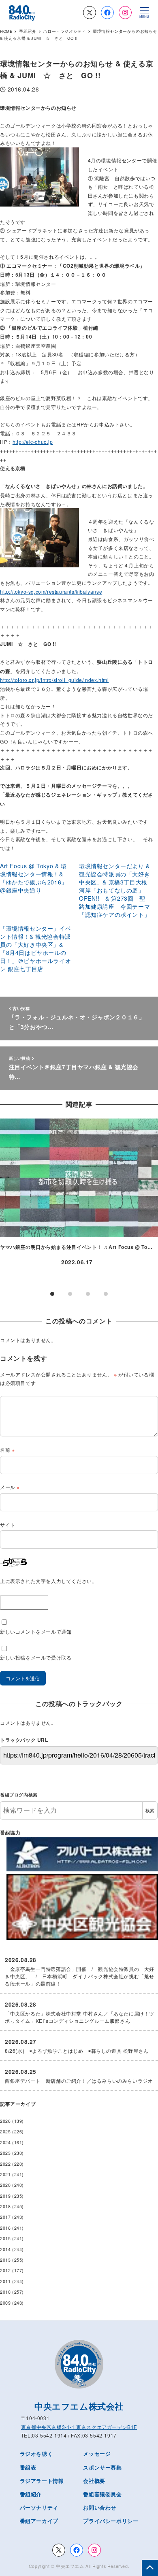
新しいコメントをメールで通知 (36, 1631)
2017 (5, 2217)
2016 (5, 2228)
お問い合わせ (100, 2507)
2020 (5, 2185)
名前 (7, 1450)
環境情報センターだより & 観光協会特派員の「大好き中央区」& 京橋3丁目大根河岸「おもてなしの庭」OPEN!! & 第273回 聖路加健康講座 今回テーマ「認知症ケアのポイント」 (114, 890)
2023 (5, 2153)
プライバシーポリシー (111, 2521)
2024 (5, 2142)
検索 (150, 1810)
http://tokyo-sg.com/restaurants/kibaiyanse (51, 591)
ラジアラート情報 (42, 2481)
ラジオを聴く (36, 2453)
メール (10, 1487)
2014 (5, 2249)
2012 (5, 2270)
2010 (5, 2292)
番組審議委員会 (102, 2494)
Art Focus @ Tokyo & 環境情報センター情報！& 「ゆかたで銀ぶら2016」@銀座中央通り (34, 878)
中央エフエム (70, 2566)
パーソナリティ (39, 2507)
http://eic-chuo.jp (33, 442)
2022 (5, 2164)
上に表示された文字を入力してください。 (48, 1581)
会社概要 (94, 2481)
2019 (5, 2196)
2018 (5, 2206)
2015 (5, 2238)
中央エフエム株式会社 (79, 2406)
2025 (5, 2132)
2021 (5, 2174)
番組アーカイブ (39, 2521)
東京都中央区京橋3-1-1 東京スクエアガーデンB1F (79, 2427)
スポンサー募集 (102, 2467)
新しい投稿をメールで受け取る (36, 1657)
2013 (5, 2260)
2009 (5, 2303)
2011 (5, 2281)
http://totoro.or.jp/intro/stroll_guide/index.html (54, 680)
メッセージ (97, 2453)
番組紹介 (31, 2494)
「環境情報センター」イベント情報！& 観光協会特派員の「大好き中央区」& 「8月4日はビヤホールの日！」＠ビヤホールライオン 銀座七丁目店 (35, 948)
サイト (8, 1525)
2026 (5, 2121)
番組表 (28, 2467)
